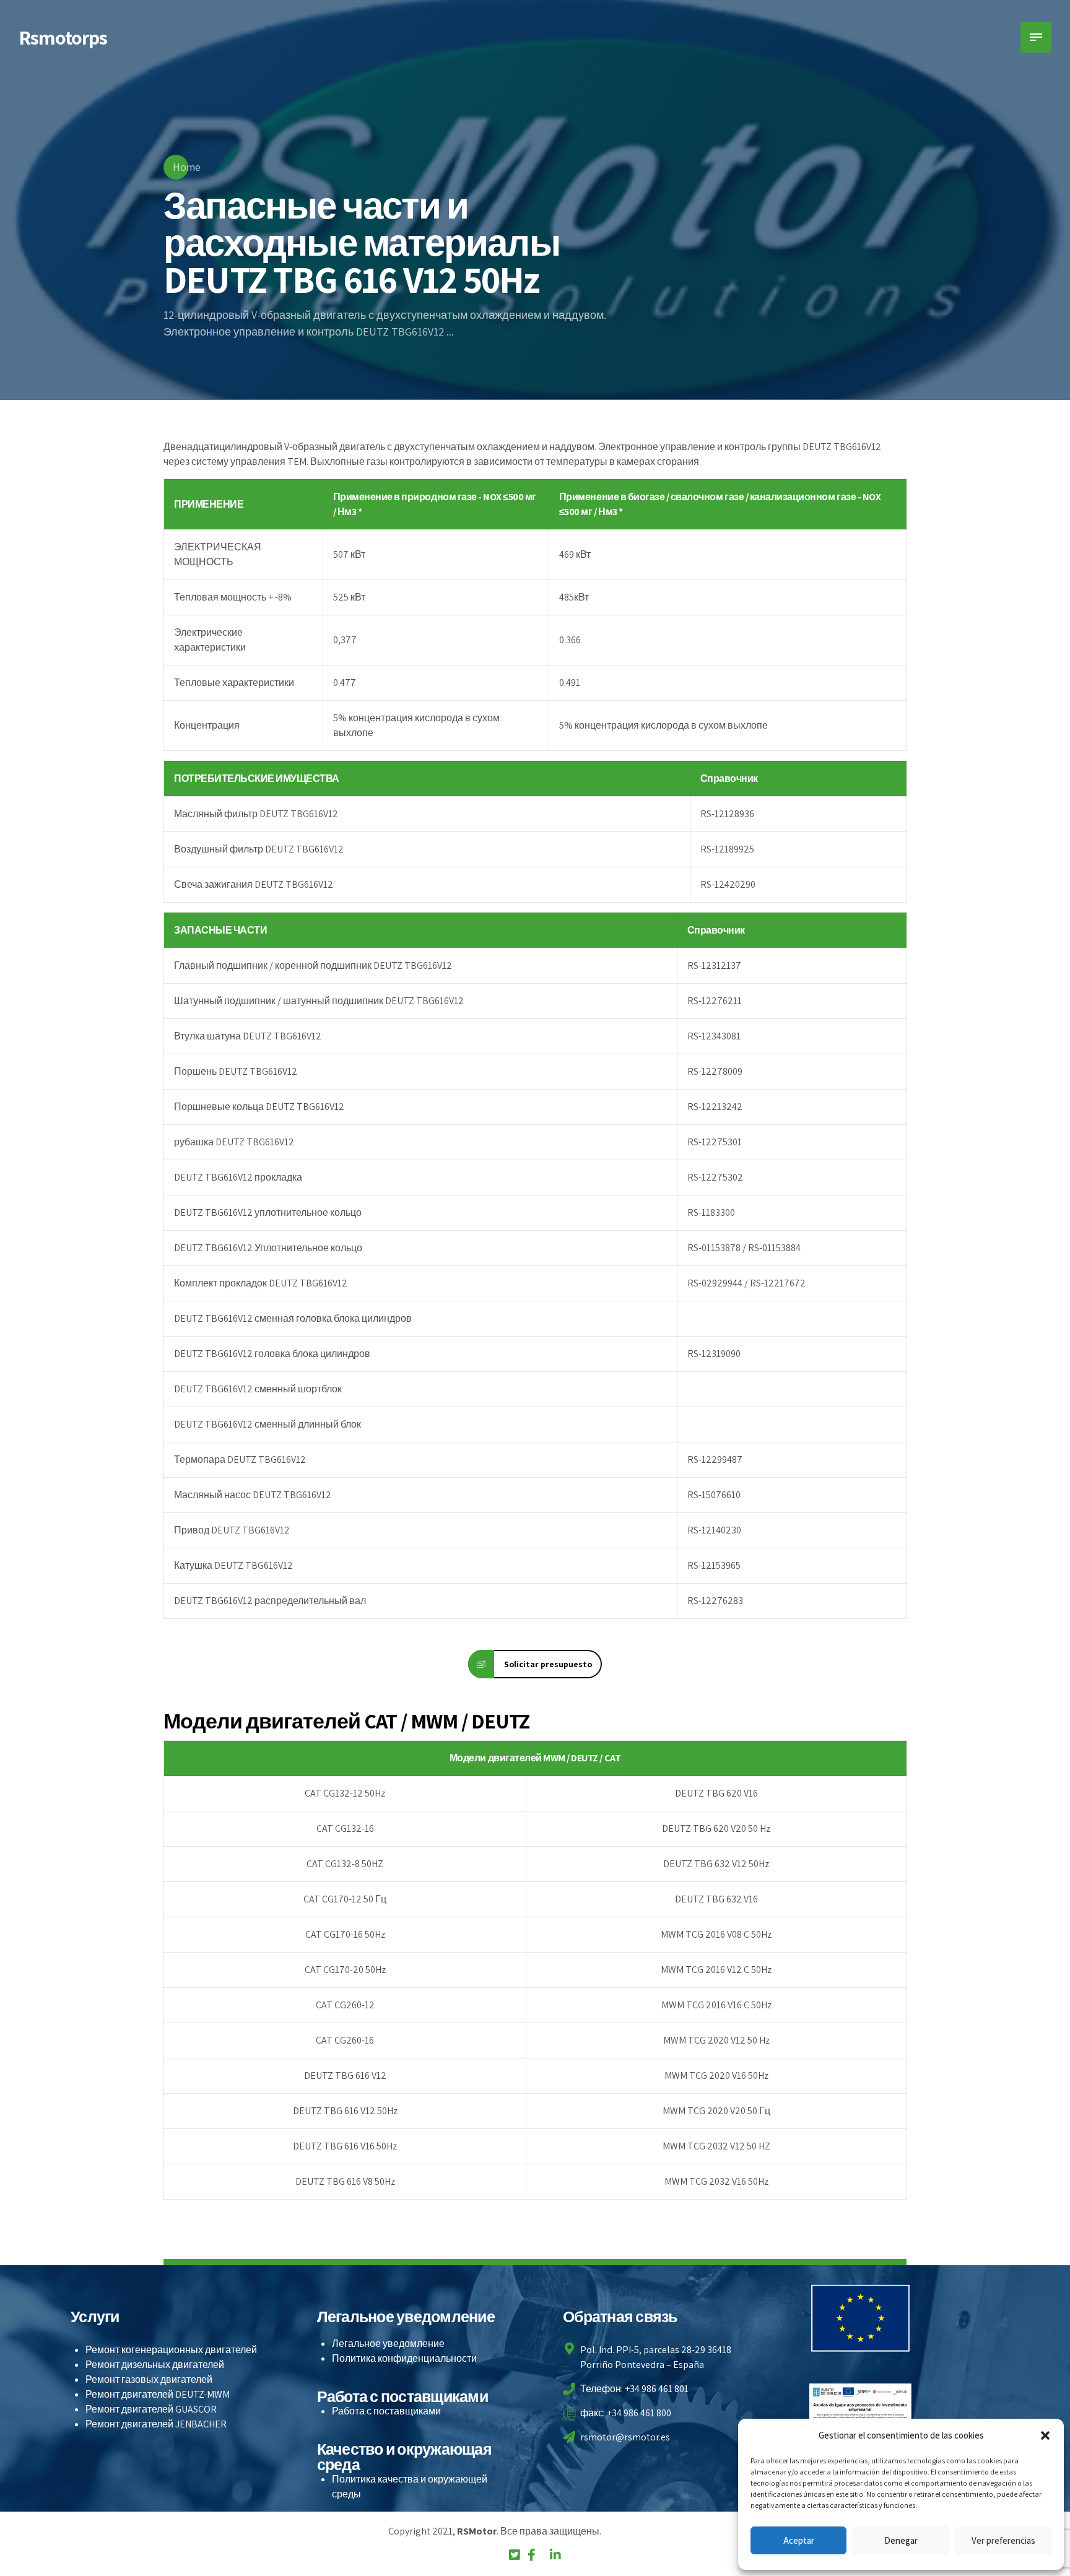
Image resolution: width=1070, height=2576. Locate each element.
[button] (1045, 2435)
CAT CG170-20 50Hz (345, 1970)
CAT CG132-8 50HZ (345, 1864)
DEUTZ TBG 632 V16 (716, 1899)
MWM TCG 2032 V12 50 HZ (716, 2146)
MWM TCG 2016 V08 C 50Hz (716, 1934)
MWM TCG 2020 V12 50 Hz (716, 2040)
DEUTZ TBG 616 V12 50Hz (345, 2111)
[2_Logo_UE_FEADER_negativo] (861, 2318)
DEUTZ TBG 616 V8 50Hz (345, 2181)
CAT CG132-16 (345, 1828)
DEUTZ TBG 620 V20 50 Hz (716, 1828)
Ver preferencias (1003, 2540)
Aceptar (799, 2540)
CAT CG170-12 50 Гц (345, 1899)
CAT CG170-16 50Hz (345, 1934)
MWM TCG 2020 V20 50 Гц (716, 2111)
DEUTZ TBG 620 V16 (716, 1793)
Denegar (901, 2540)
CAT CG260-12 (345, 2005)
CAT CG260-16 (345, 2040)
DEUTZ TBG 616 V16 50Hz (345, 2146)
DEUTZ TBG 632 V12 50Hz (716, 1864)
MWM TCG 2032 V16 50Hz (716, 2181)
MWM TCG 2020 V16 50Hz (716, 2075)
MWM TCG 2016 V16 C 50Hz (716, 2005)
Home (187, 167)
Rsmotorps (63, 37)
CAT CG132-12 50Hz (345, 1793)
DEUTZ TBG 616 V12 (345, 2075)
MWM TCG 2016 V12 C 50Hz (716, 1970)
